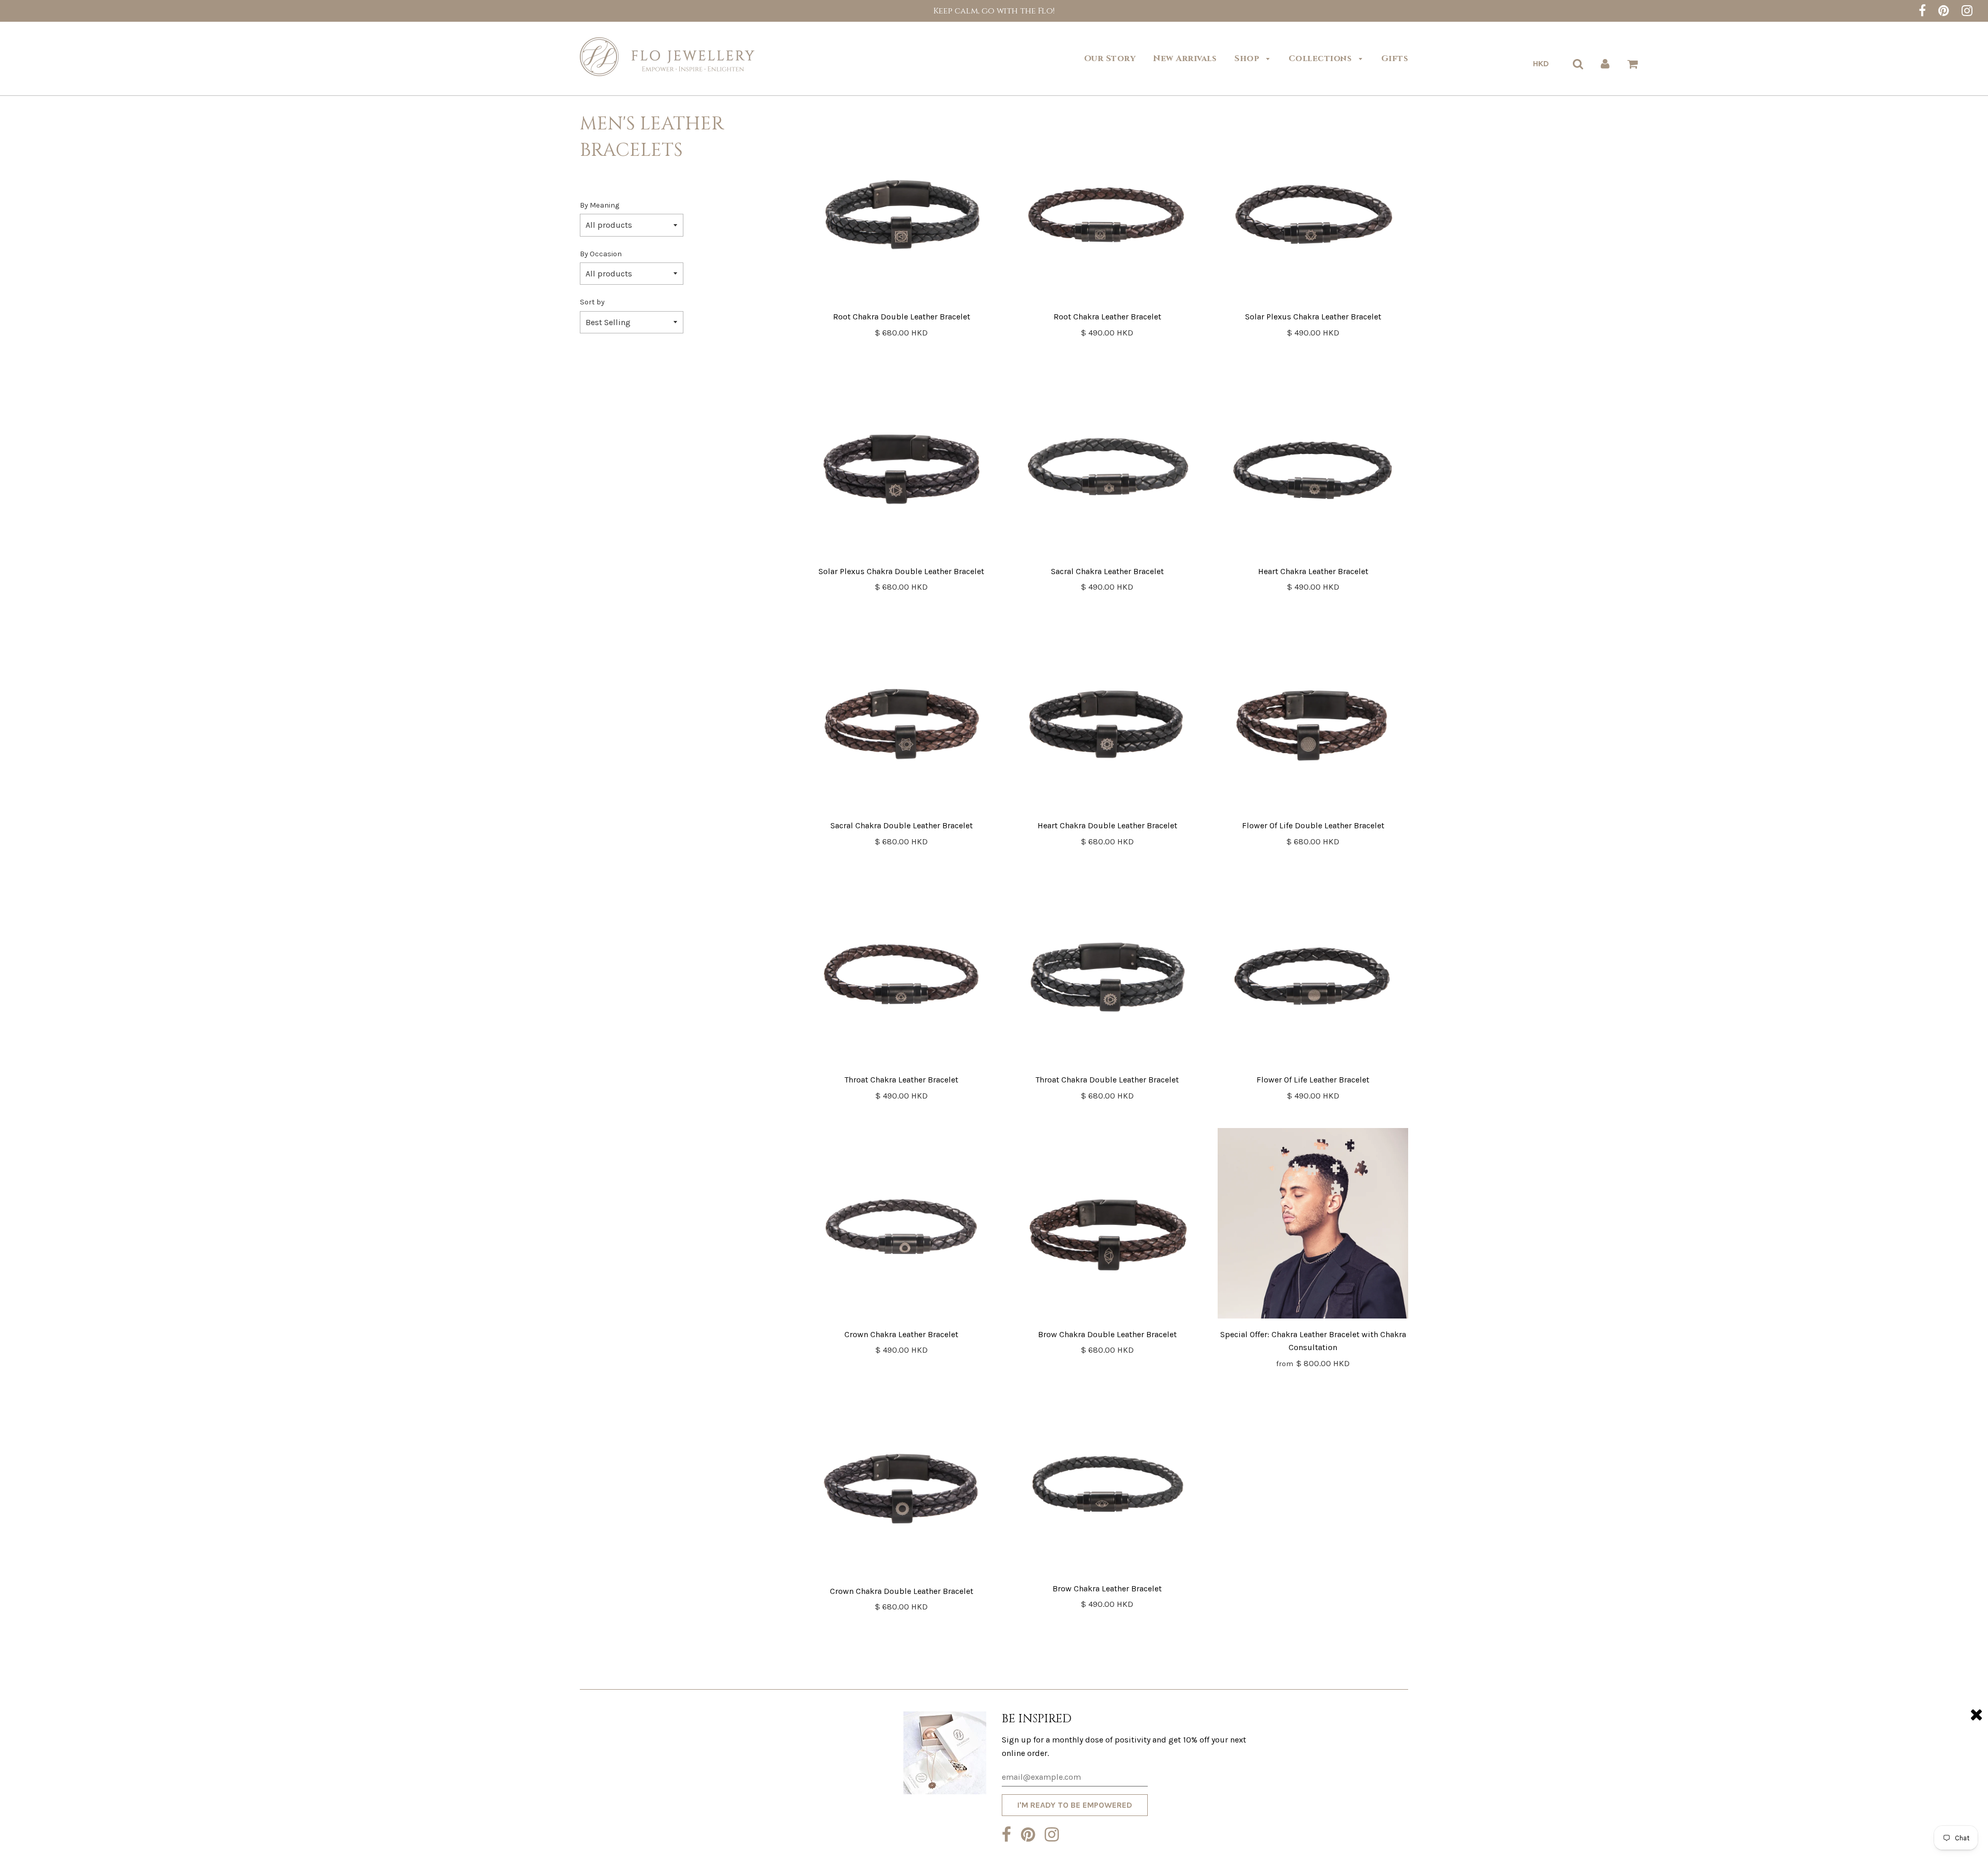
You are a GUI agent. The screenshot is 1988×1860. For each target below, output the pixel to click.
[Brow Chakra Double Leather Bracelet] (1107, 1225)
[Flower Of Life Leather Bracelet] (1313, 971)
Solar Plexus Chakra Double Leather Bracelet (901, 571)
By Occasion (601, 254)
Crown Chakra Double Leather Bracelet (902, 1591)
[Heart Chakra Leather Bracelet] (1313, 463)
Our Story (1110, 58)
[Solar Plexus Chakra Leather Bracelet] (1313, 208)
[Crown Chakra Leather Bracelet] (902, 1225)
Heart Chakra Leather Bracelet (1313, 571)
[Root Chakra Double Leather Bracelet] (902, 208)
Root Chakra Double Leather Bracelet (902, 317)
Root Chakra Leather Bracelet (1107, 317)
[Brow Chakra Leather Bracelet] (1107, 1480)
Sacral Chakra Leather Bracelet (1107, 571)
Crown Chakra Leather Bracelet (901, 1334)
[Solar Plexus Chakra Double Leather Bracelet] (902, 463)
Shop (1248, 58)
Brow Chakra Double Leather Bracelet (1107, 1334)
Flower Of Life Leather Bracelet (1313, 1080)
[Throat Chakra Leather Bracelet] (902, 971)
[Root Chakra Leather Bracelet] (1107, 208)
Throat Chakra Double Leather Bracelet (1107, 1080)
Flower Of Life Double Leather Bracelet (1313, 825)
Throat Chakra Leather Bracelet (901, 1080)
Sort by (592, 302)
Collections (1321, 58)
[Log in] (1605, 64)
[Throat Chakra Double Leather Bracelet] (1107, 971)
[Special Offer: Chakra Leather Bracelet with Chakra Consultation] (1313, 1225)
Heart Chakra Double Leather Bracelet (1107, 825)
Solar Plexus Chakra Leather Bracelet (1313, 317)
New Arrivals (1185, 58)
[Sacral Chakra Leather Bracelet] (1107, 463)
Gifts (1395, 58)
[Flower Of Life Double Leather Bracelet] (1313, 717)
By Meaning (600, 205)
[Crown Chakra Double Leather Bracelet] (902, 1481)
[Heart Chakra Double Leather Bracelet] (1107, 717)
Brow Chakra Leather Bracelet (1107, 1588)
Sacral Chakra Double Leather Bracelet (902, 825)
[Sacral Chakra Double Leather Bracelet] (902, 717)
